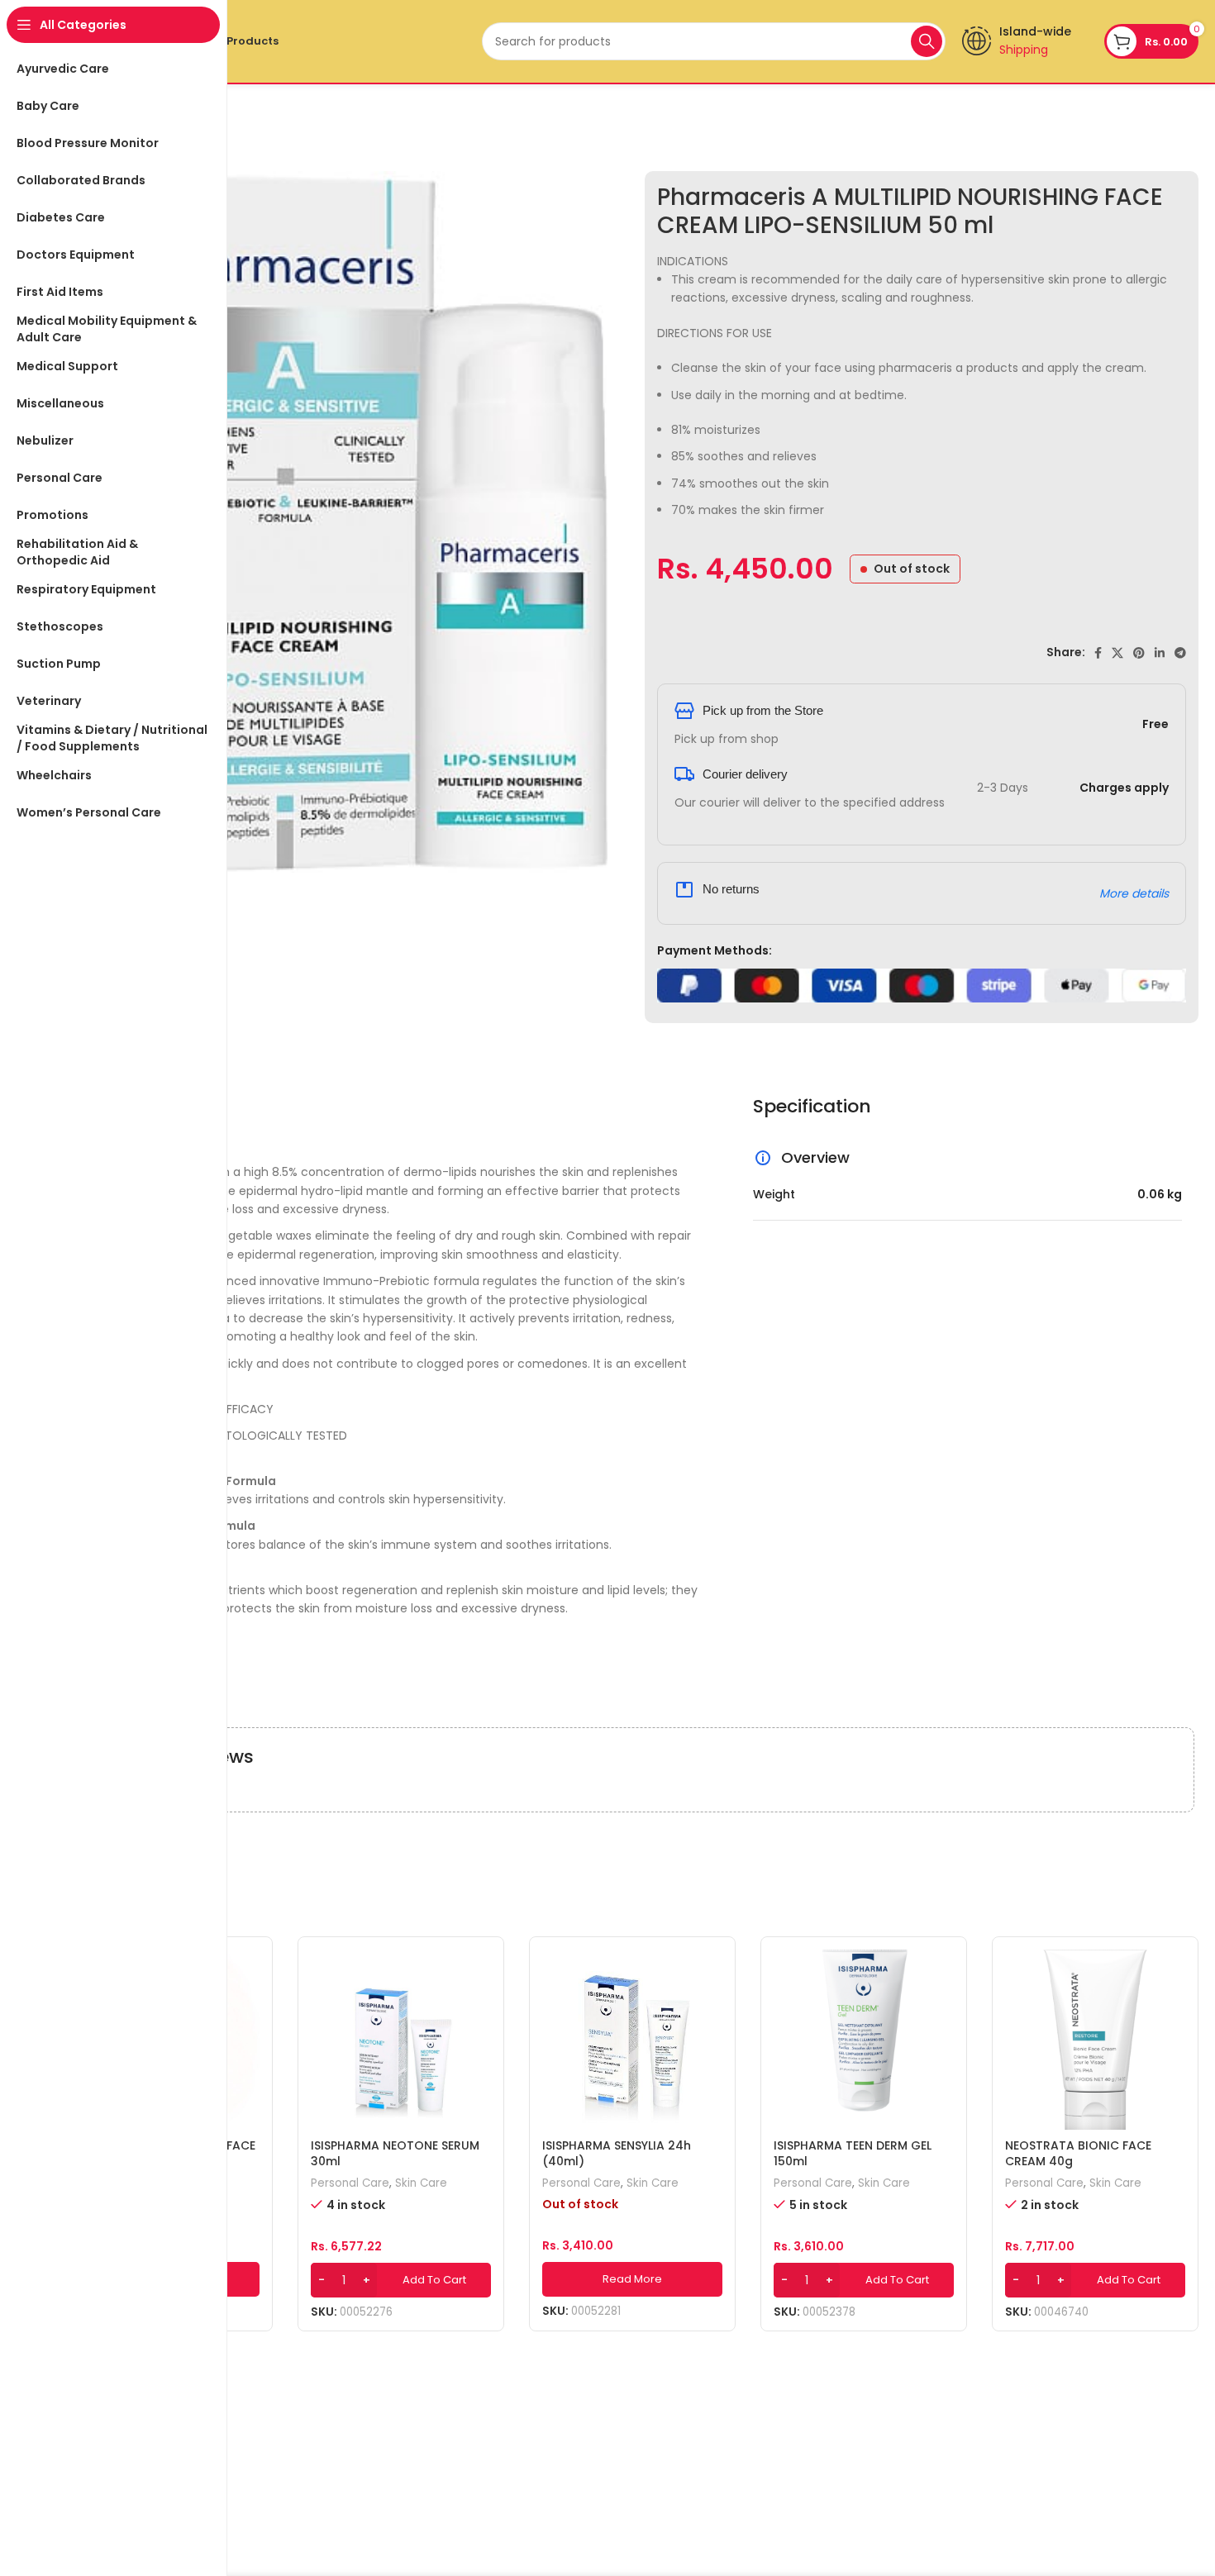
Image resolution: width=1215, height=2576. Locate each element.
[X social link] (1117, 653)
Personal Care (350, 2183)
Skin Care (421, 2183)
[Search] (927, 41)
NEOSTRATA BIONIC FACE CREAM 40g (1078, 2154)
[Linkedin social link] (1160, 653)
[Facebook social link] (1098, 653)
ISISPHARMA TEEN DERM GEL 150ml (853, 2154)
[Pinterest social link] (1139, 653)
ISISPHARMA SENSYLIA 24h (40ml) (617, 2154)
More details (1134, 893)
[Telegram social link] (1180, 653)
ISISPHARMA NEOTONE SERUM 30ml (395, 2154)
